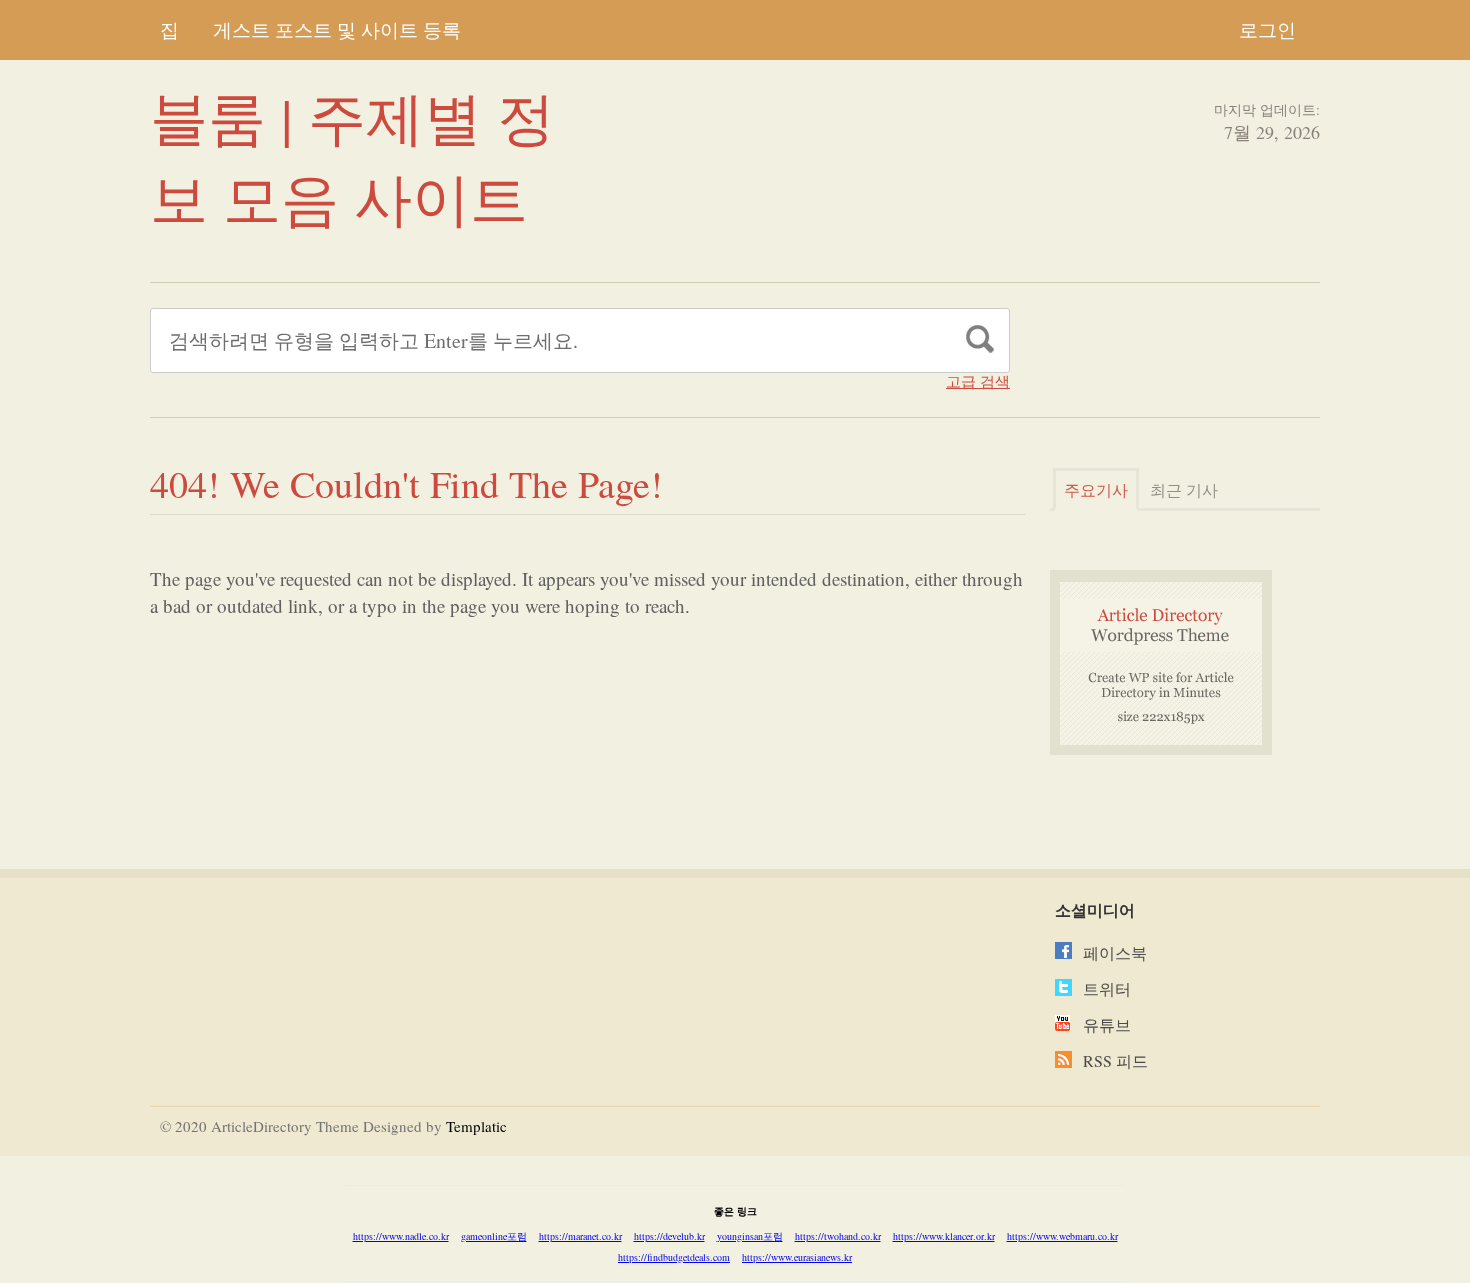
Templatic (476, 1126)
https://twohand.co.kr (838, 1236)
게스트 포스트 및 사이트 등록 (337, 29)
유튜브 (1107, 1024)
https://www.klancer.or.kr (944, 1236)
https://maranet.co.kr (580, 1236)
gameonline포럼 (494, 1236)
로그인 (1267, 29)
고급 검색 (978, 381)
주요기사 (1096, 489)
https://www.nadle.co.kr (401, 1236)
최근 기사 (1184, 489)
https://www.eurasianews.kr (797, 1257)
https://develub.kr (669, 1236)
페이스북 (1115, 952)
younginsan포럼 (750, 1236)
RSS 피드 (1115, 1060)
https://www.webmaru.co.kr (1062, 1236)
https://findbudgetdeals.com (674, 1257)
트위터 (1107, 988)
